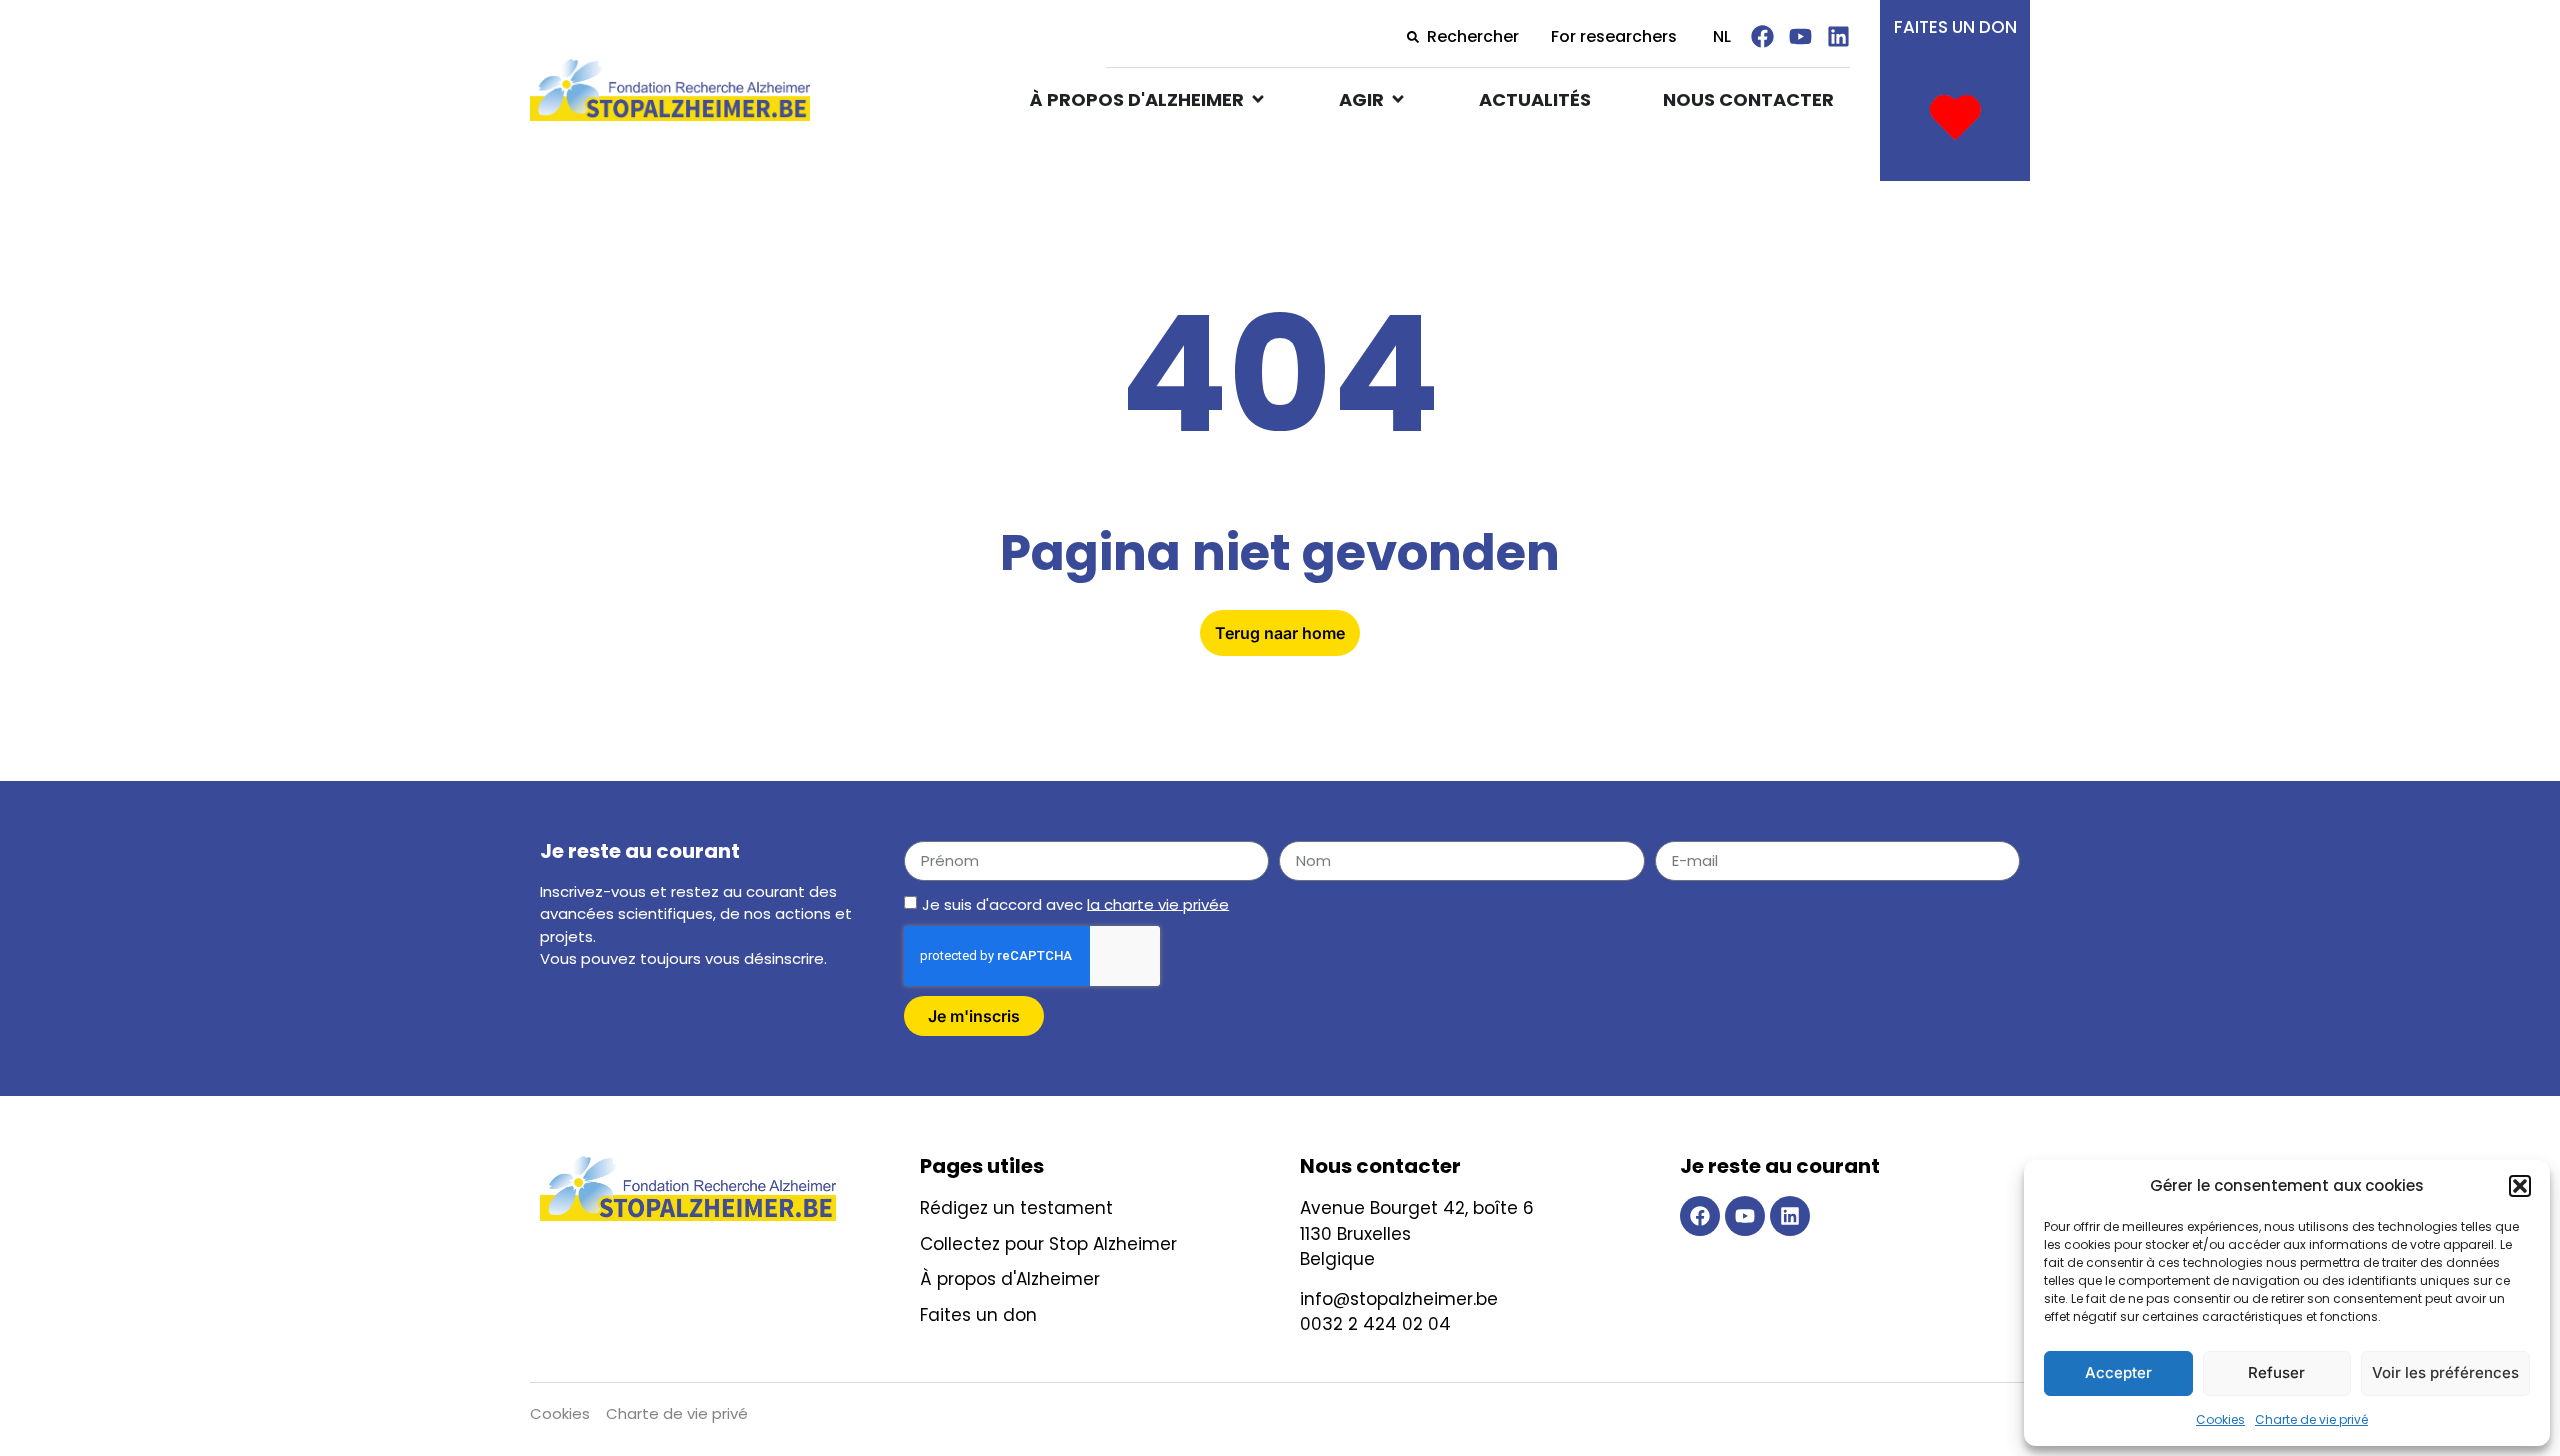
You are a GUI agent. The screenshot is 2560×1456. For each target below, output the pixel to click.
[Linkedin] (1838, 36)
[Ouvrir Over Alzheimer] (1258, 99)
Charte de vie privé (2311, 1419)
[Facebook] (1762, 36)
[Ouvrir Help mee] (1398, 99)
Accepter (2118, 1372)
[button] (2520, 1186)
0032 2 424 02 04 (1375, 1324)
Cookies (2220, 1419)
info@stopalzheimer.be (1399, 1299)
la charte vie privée (1158, 903)
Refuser (2276, 1372)
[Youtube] (1800, 36)
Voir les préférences (2445, 1372)
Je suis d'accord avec (1075, 903)
